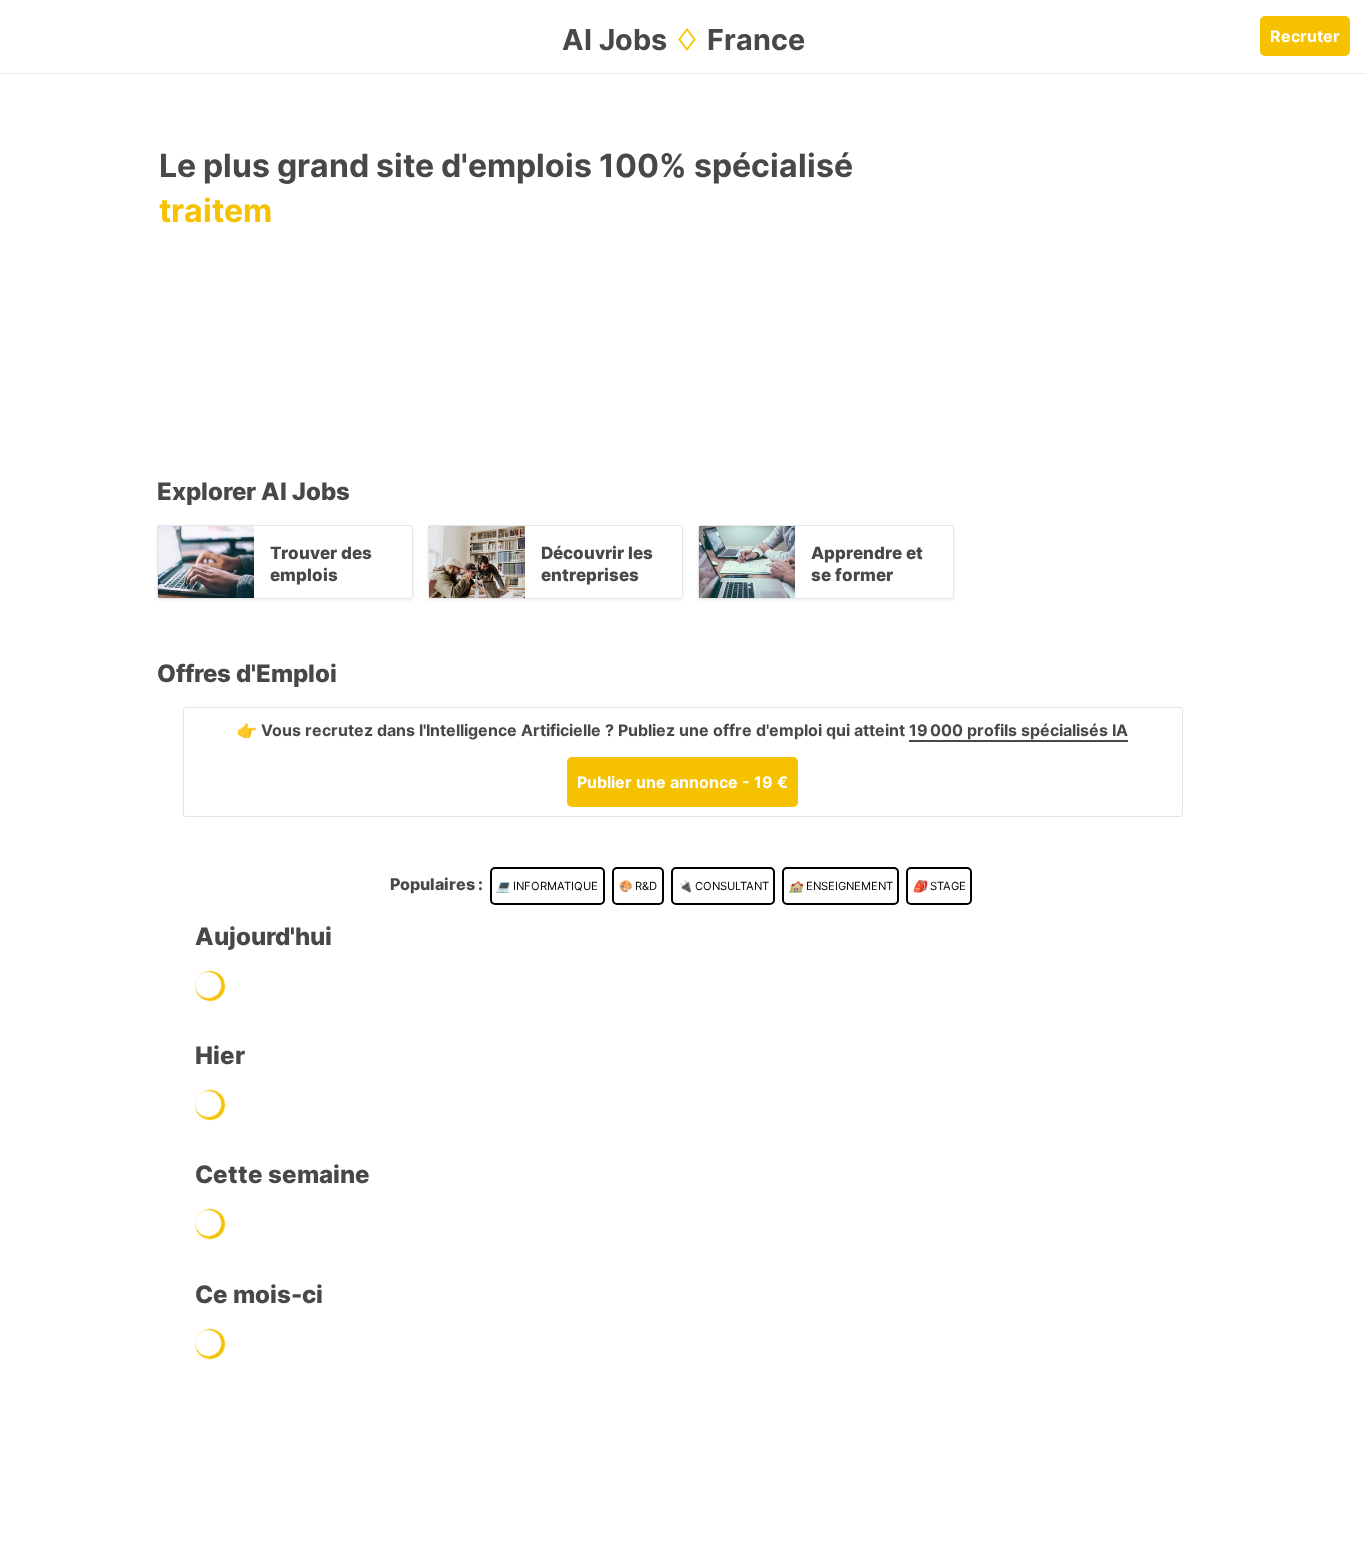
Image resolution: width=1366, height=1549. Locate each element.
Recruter (1305, 36)
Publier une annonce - (682, 782)
